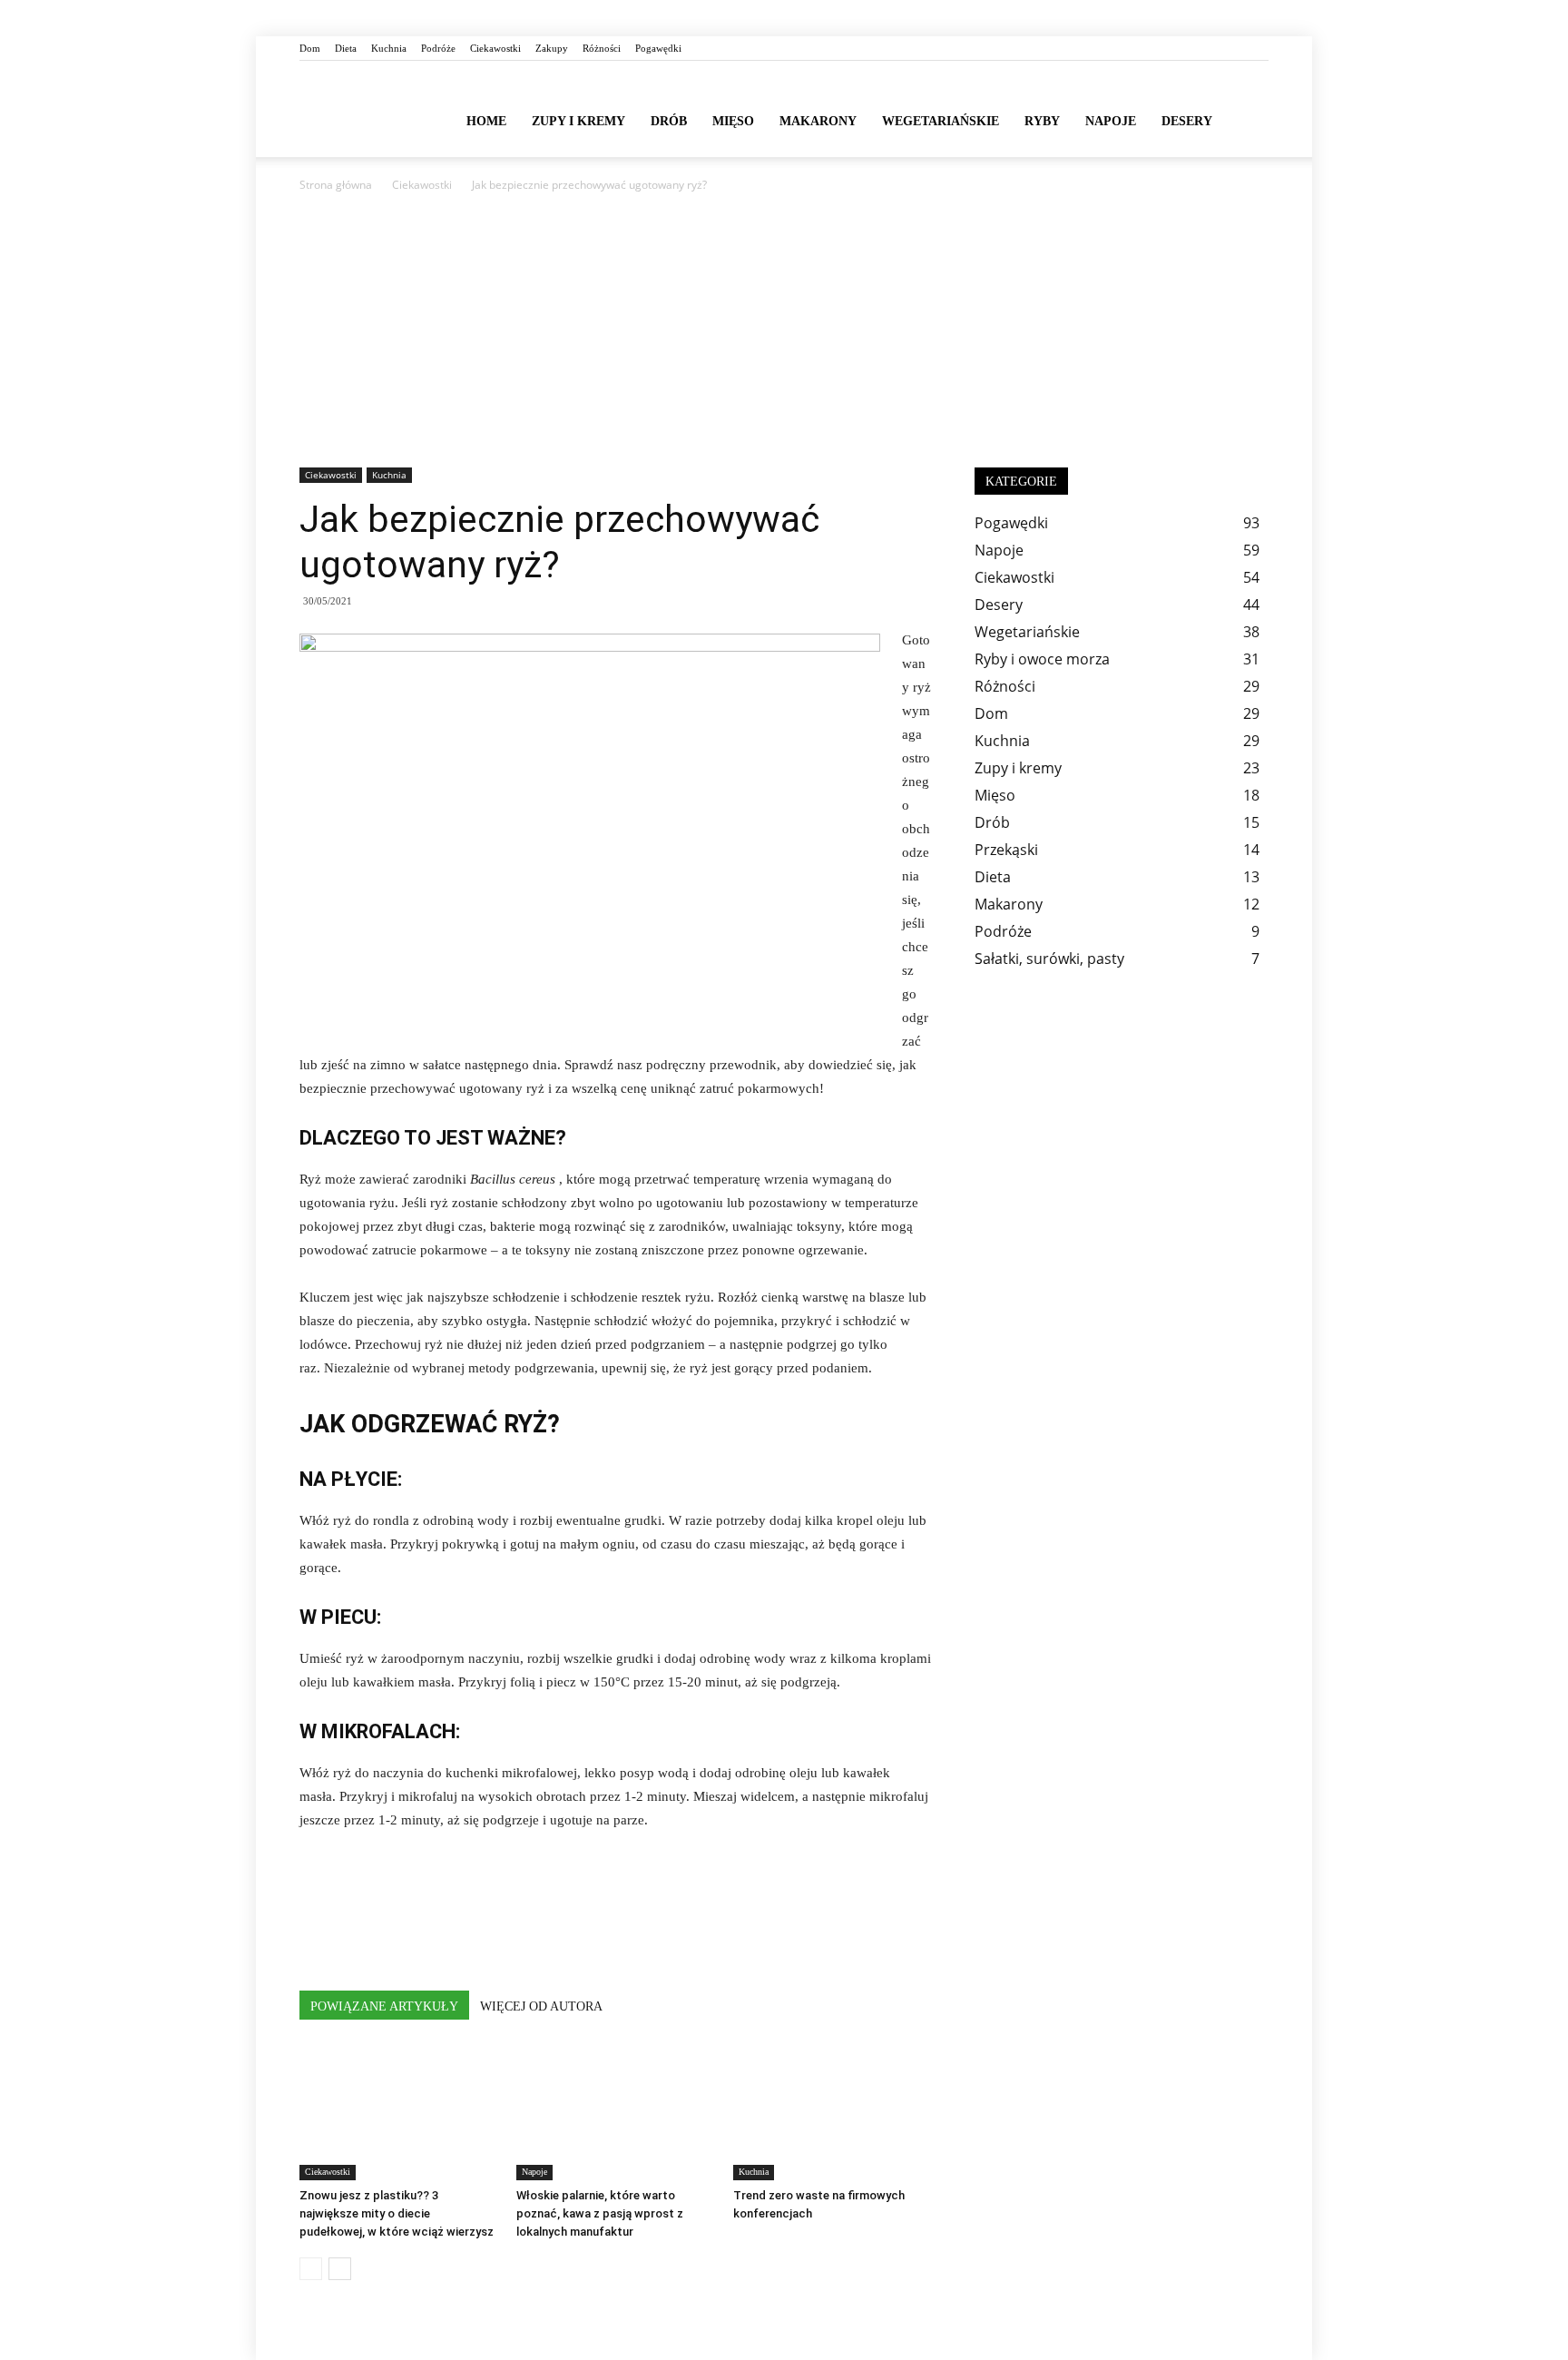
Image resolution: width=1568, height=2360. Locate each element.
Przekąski (1006, 850)
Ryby (1042, 121)
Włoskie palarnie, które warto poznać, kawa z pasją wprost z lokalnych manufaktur (600, 2213)
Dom (310, 48)
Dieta (346, 48)
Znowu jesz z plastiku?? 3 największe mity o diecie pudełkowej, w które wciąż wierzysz (397, 2213)
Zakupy (552, 48)
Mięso (733, 121)
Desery (1187, 121)
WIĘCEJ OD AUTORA (541, 2006)
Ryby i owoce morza (1042, 659)
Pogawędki (658, 48)
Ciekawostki (495, 48)
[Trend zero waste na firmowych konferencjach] (832, 2112)
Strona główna (336, 185)
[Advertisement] (784, 331)
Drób (669, 121)
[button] (1247, 120)
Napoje (1111, 121)
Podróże (438, 48)
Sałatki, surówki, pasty (1049, 959)
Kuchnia (389, 48)
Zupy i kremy (578, 121)
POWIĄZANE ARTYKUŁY (384, 2006)
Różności (602, 48)
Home (486, 121)
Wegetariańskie (941, 121)
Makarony (818, 121)
